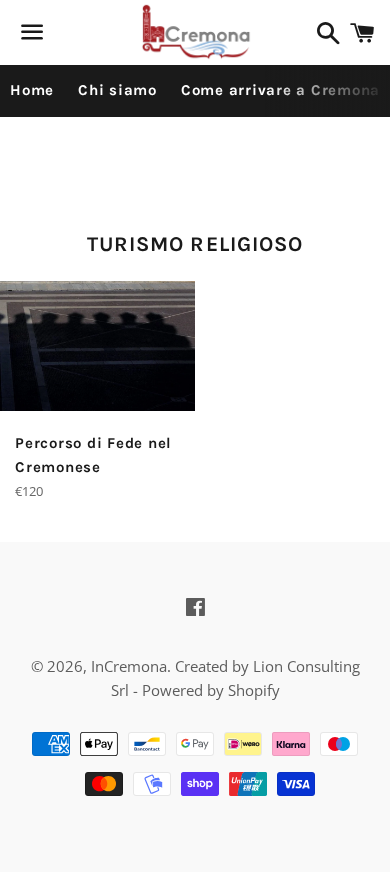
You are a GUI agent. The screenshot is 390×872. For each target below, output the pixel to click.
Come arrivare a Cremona (280, 90)
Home (32, 90)
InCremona (129, 666)
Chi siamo (117, 90)
